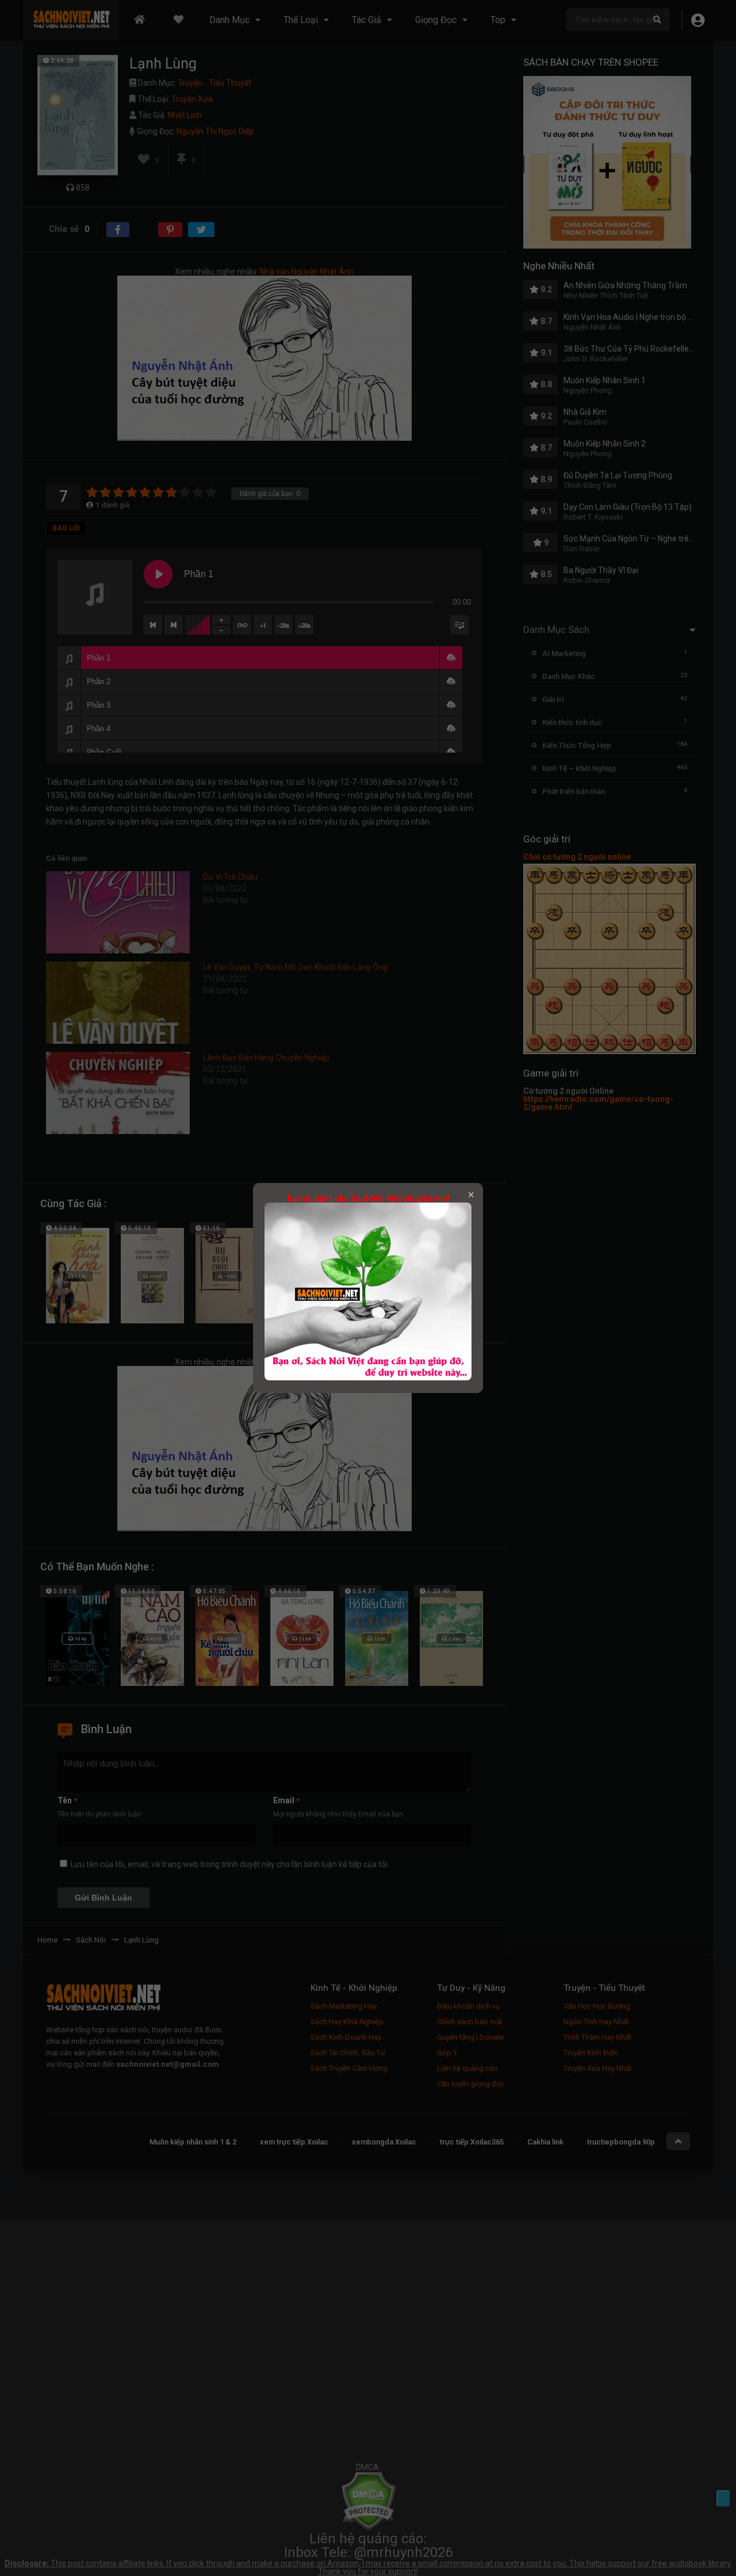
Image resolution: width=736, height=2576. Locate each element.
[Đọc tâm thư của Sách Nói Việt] (368, 1377)
